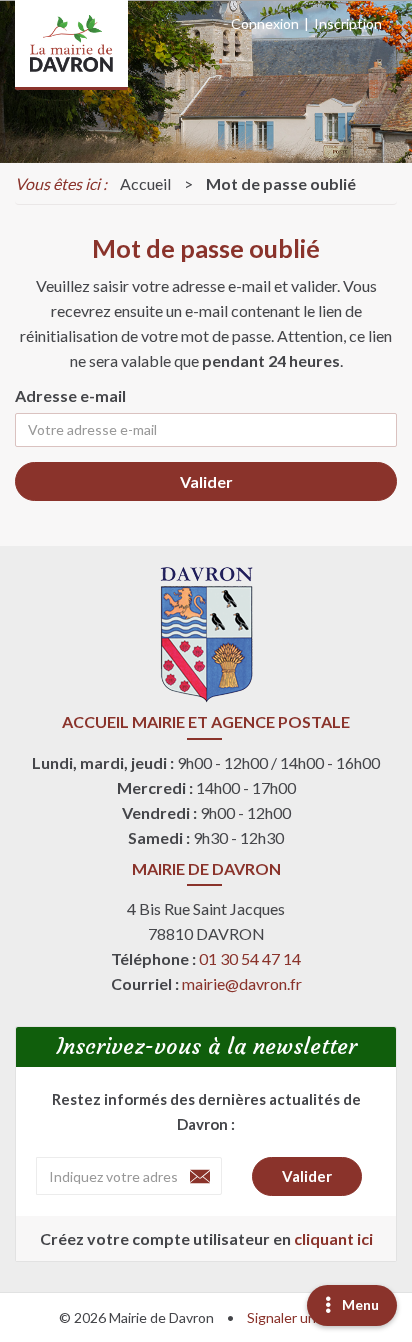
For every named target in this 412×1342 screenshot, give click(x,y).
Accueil (145, 183)
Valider (206, 481)
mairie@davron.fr (242, 983)
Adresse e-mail (70, 395)
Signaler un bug (295, 1317)
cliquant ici (333, 1238)
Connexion (265, 23)
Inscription (348, 23)
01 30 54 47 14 (250, 958)
